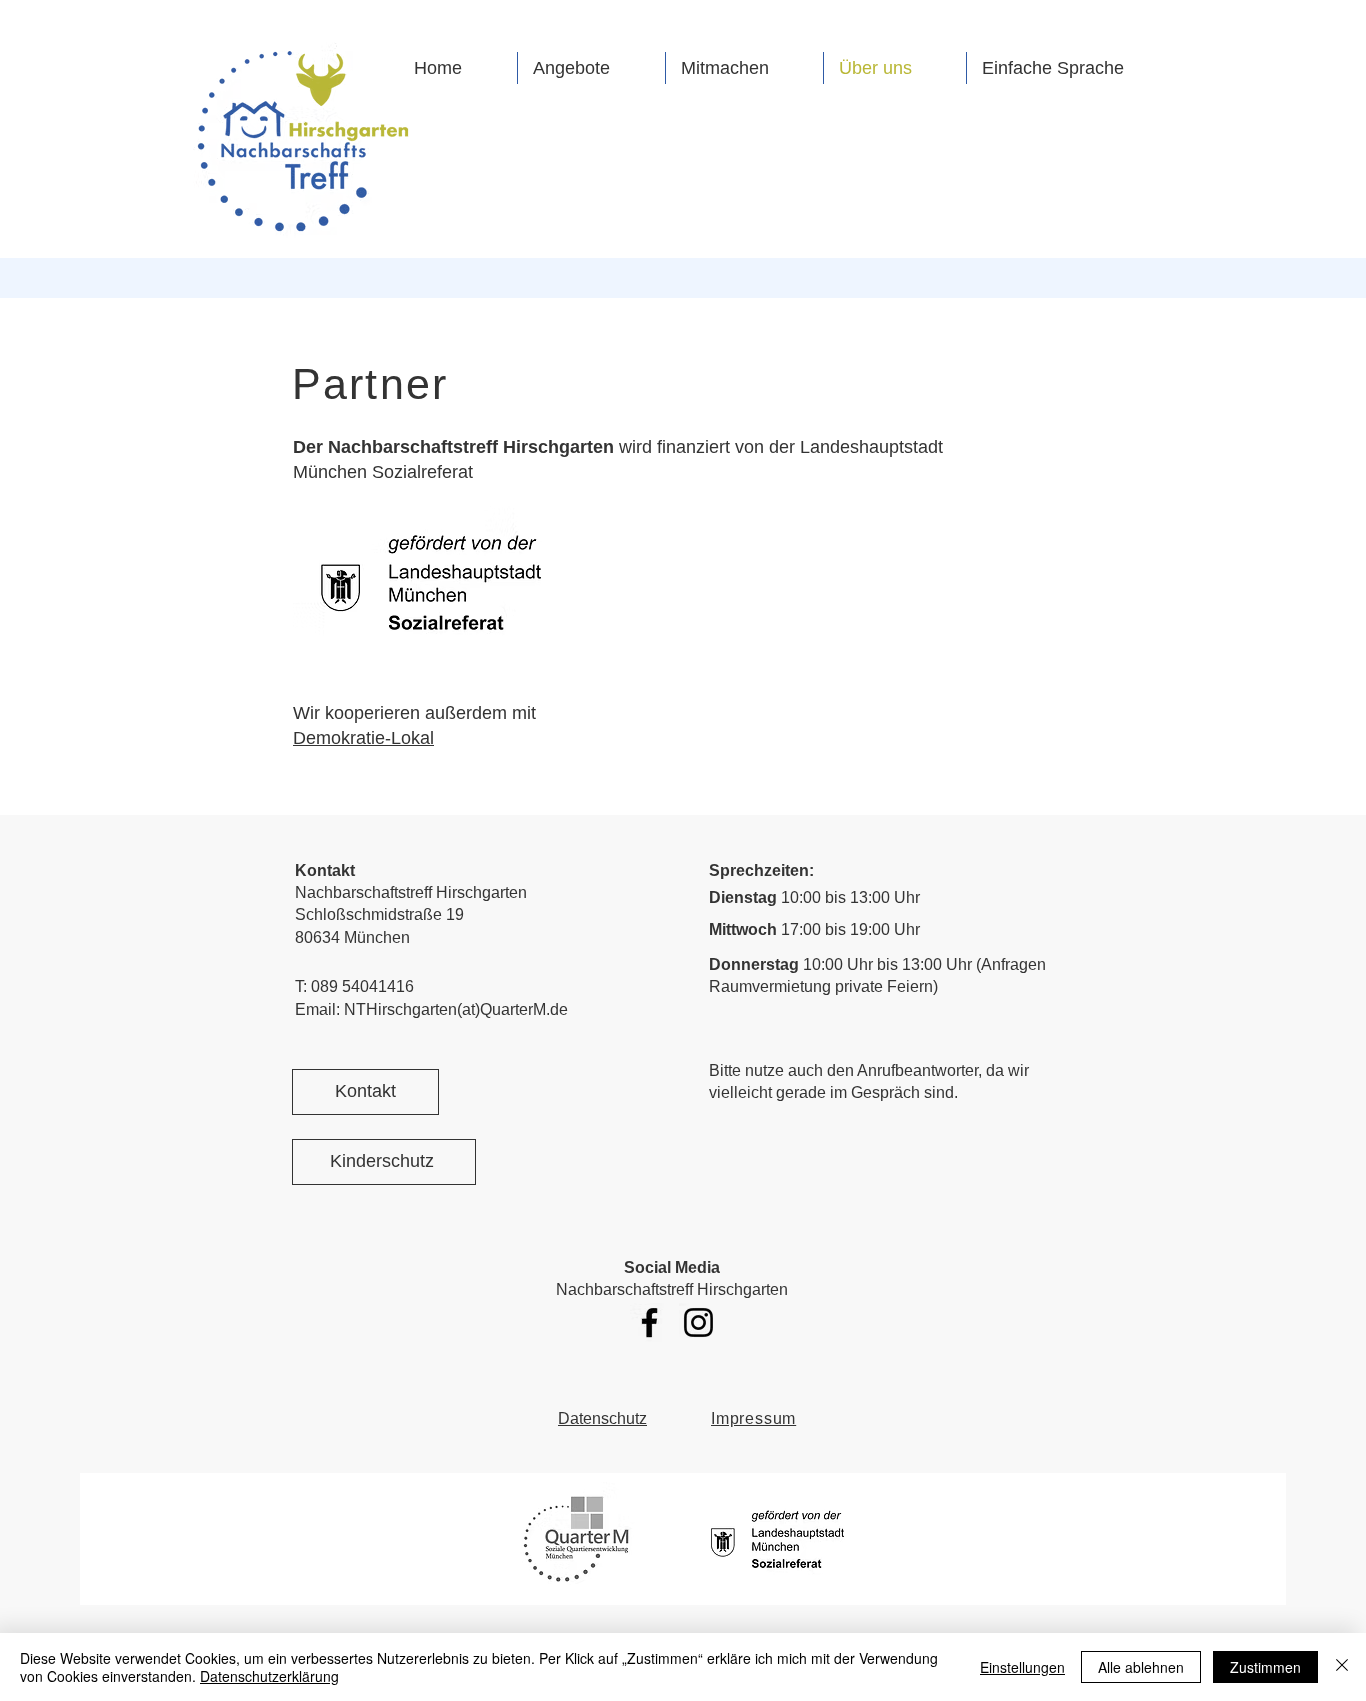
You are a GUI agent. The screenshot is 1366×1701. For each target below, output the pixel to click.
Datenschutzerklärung (269, 1676)
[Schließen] (1342, 1667)
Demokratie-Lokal (363, 738)
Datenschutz (602, 1418)
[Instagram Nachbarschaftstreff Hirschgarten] (698, 1322)
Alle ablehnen (1141, 1667)
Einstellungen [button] (1022, 1667)
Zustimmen (1265, 1667)
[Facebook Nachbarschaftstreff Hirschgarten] (649, 1322)
